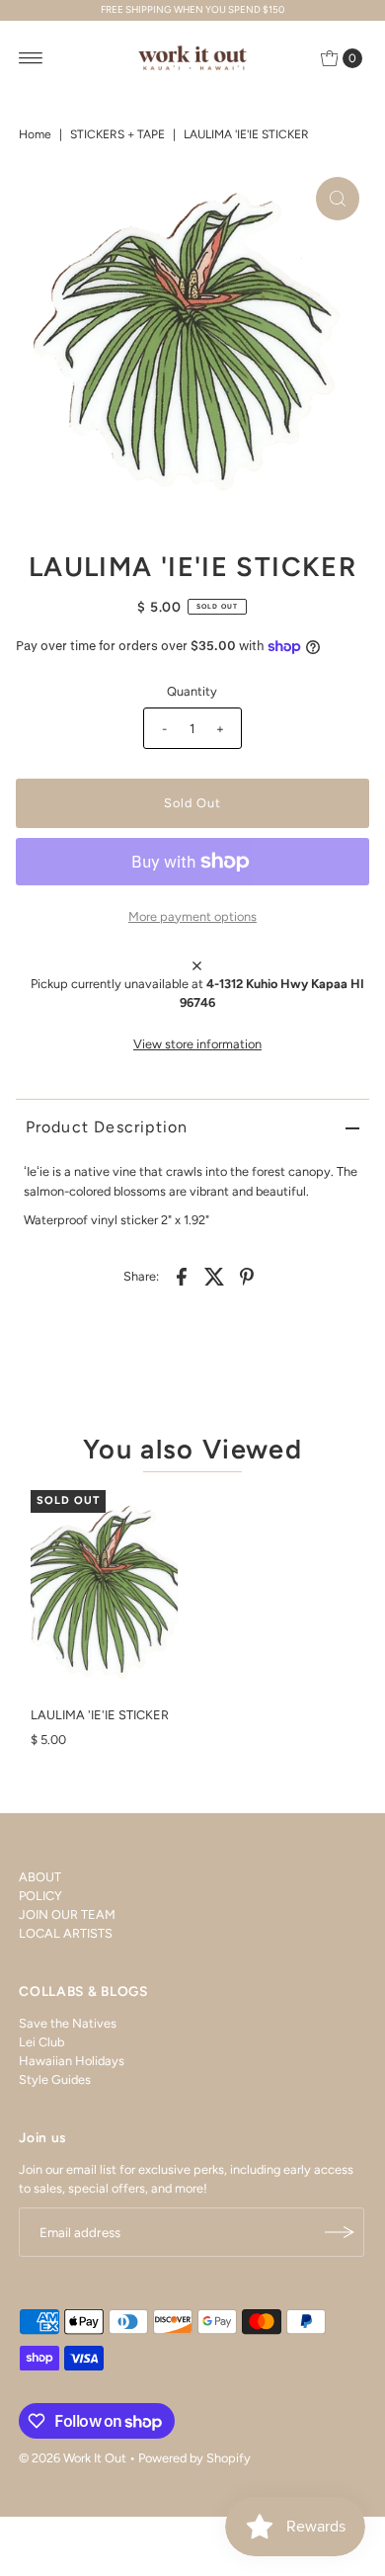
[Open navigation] (31, 58)
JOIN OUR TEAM (67, 1914)
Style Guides (55, 2079)
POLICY (40, 1896)
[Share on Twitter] (214, 1276)
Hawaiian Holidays (72, 2061)
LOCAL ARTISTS (66, 1933)
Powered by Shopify (194, 2458)
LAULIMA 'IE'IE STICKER (100, 1715)
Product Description (107, 1127)
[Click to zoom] (338, 199)
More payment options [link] (192, 916)
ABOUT (40, 1877)
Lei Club (41, 2042)
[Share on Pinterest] (247, 1276)
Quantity (192, 691)
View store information (197, 1044)
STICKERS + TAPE (117, 134)
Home (35, 134)
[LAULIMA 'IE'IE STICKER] (104, 1593)
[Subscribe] (340, 2232)
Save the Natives (68, 2023)
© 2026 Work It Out (73, 2458)
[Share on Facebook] (182, 1276)
